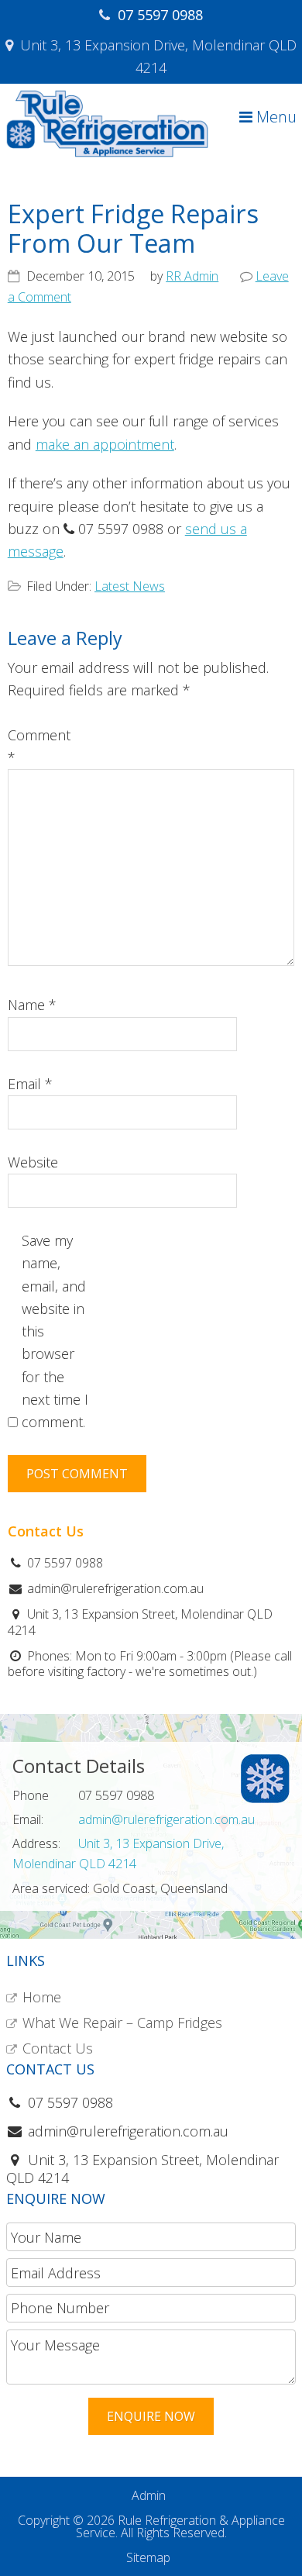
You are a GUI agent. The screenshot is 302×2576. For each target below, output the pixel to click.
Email (30, 1084)
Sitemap (148, 2557)
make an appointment (105, 444)
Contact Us (58, 2048)
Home (42, 1997)
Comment (39, 746)
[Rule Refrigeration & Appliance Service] (107, 153)
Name (32, 1005)
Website (33, 1162)
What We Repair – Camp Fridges (122, 2023)
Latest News (130, 586)
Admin (149, 2495)
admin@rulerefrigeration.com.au (166, 1819)
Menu (275, 117)
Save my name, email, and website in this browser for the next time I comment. (55, 1331)
